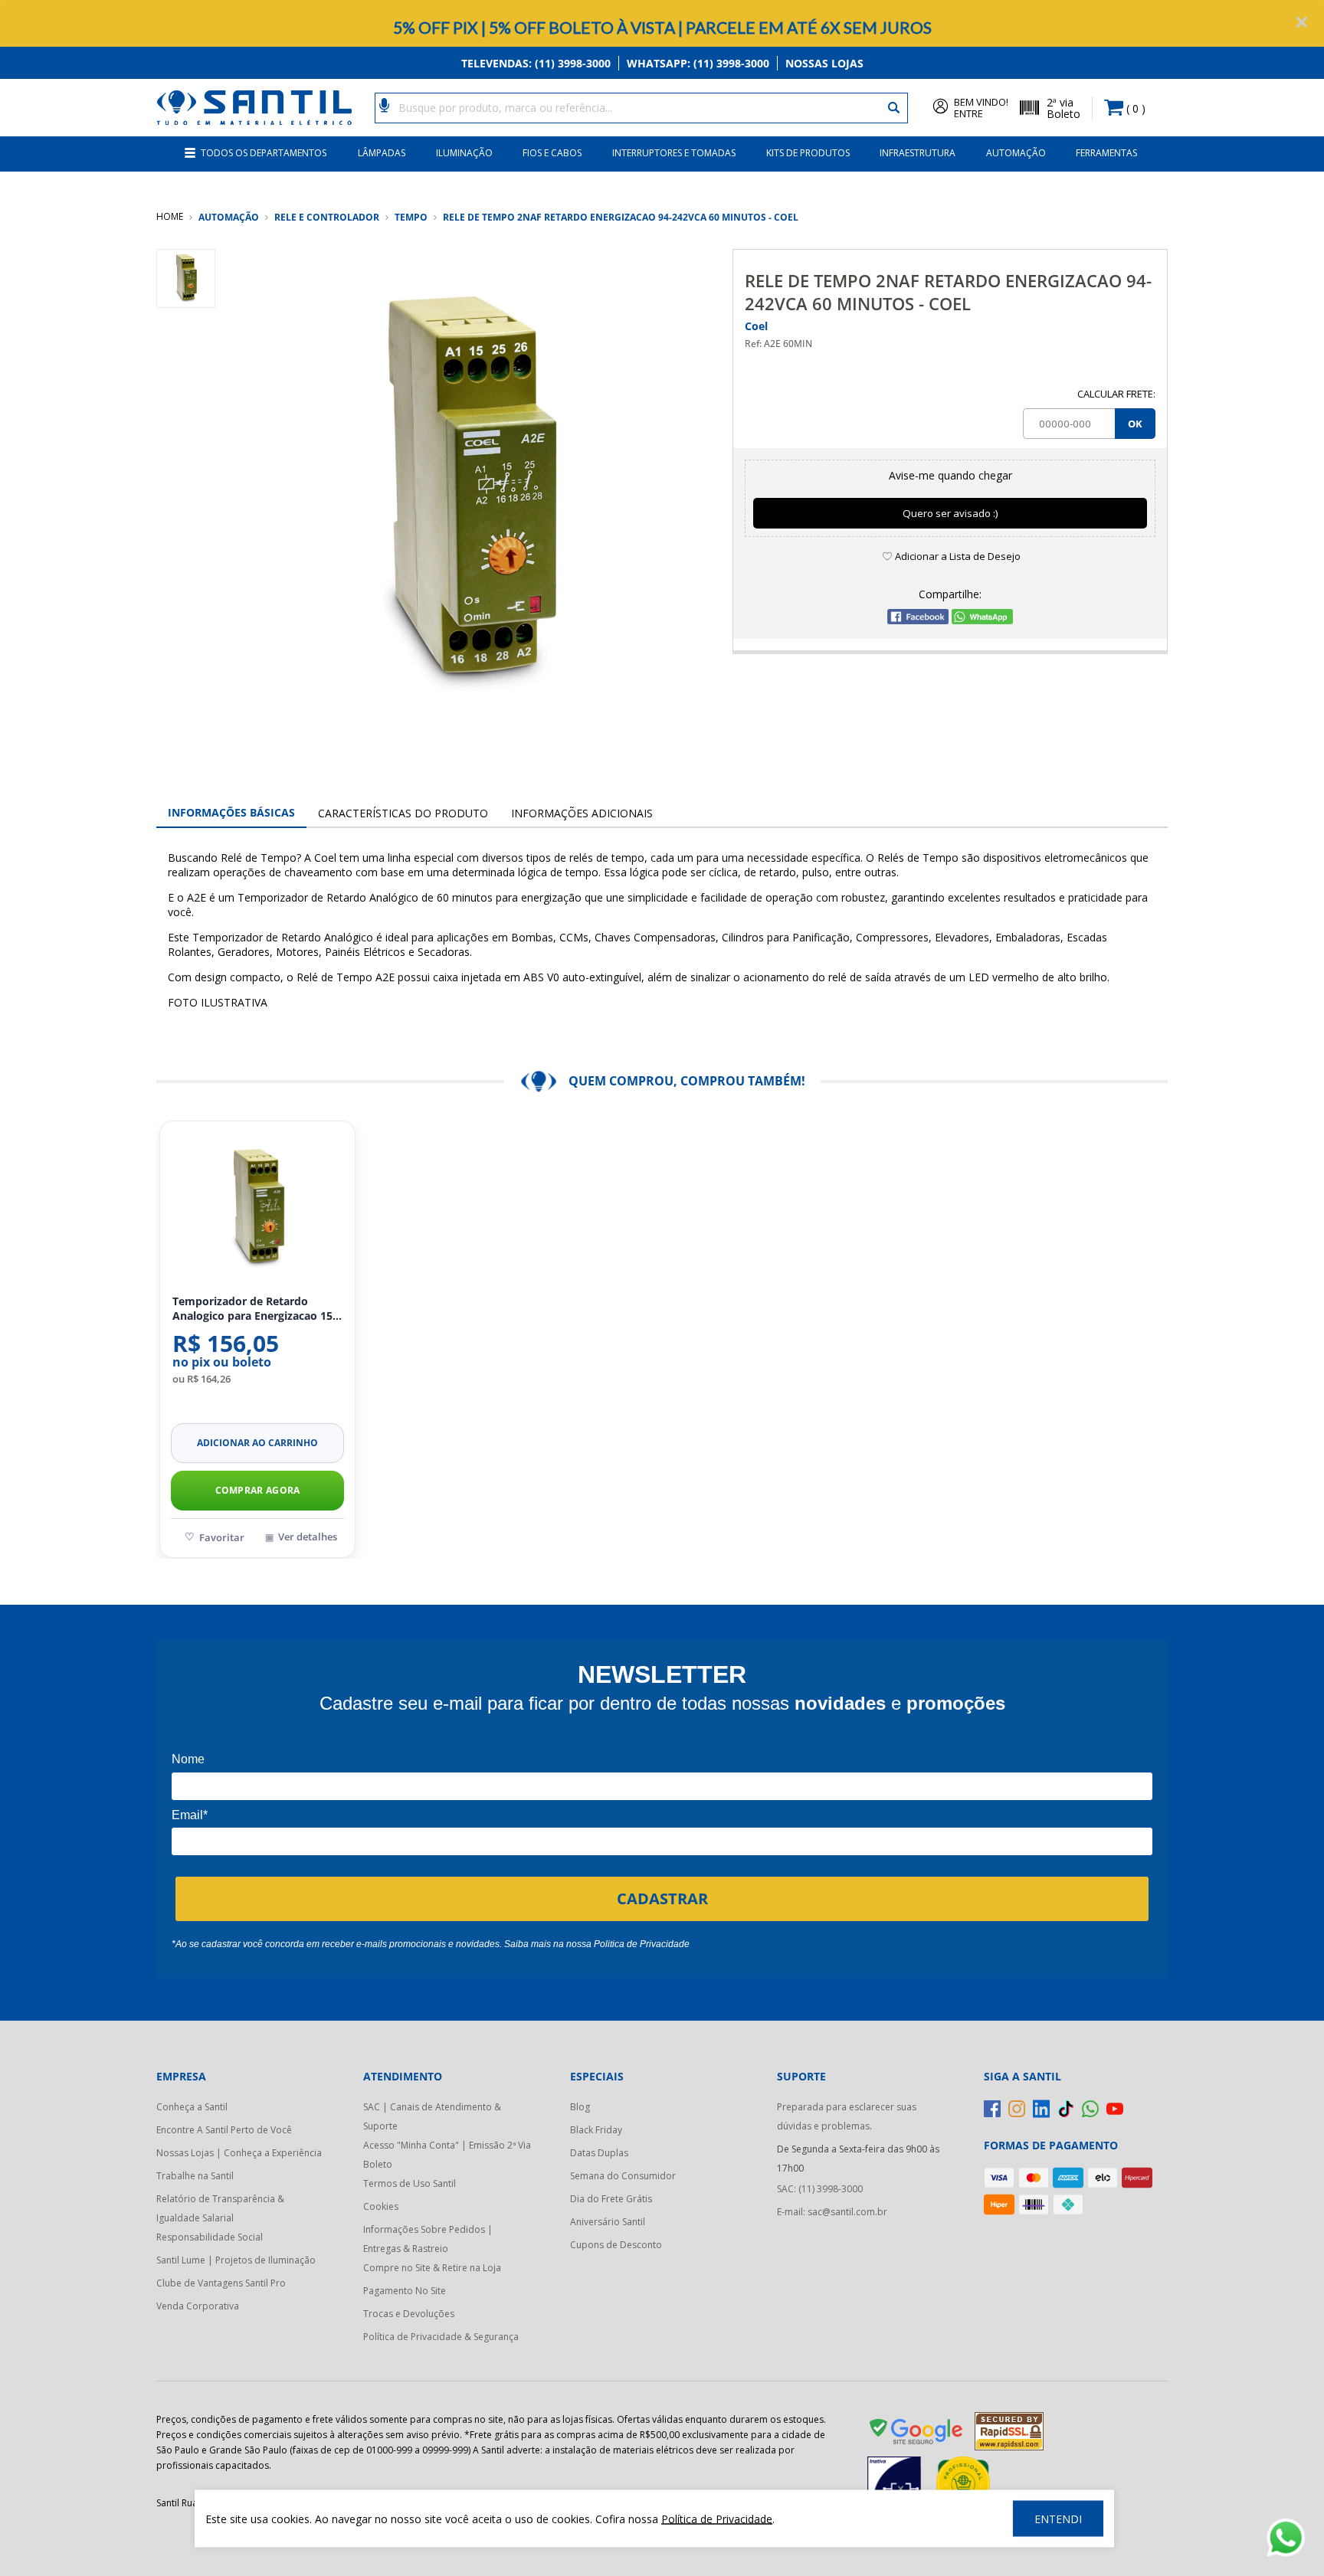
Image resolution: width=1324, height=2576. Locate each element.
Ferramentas (1106, 153)
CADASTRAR (662, 1898)
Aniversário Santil (608, 2222)
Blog (580, 2107)
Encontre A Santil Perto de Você (224, 2130)
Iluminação (464, 153)
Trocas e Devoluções (409, 2314)
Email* (190, 1815)
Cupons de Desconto (616, 2245)
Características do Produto (403, 813)
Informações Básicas (231, 812)
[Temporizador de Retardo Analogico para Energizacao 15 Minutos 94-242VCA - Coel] (257, 1209)
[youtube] (1115, 2109)
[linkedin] (1041, 2109)
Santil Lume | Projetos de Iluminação (236, 2260)
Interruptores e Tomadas (674, 153)
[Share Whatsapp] (982, 620)
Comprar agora (258, 1490)
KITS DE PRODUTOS (808, 153)
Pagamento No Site (405, 2291)
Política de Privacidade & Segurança (441, 2337)
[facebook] (992, 2109)
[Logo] (254, 108)
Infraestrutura (918, 153)
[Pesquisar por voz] (384, 104)
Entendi (1058, 2519)
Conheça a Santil (192, 2107)
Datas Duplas (599, 2153)
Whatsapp (698, 63)
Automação (1016, 153)
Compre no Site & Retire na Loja (432, 2268)
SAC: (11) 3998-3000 (820, 2189)
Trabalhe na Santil (195, 2176)
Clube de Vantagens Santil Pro (221, 2283)
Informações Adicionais (582, 813)
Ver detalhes (308, 1537)
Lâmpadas (382, 153)
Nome (188, 1759)
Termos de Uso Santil (410, 2183)
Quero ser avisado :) (950, 513)
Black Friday (596, 2130)
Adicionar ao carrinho (257, 1443)
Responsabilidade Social (210, 2237)
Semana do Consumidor (623, 2176)
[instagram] (1017, 2109)
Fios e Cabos (552, 153)
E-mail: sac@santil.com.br (832, 2212)
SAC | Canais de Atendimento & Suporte (432, 2116)
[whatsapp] (1090, 2109)
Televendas (536, 63)
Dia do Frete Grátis (611, 2199)
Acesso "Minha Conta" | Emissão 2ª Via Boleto (447, 2155)
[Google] (917, 2434)
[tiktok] (1066, 2109)
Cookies (381, 2206)
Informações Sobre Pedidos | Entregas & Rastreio (428, 2239)
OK (1135, 424)
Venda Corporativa (198, 2306)
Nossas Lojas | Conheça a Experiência (239, 2153)
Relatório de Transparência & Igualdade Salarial (220, 2208)
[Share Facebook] (918, 620)
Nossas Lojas (824, 63)
